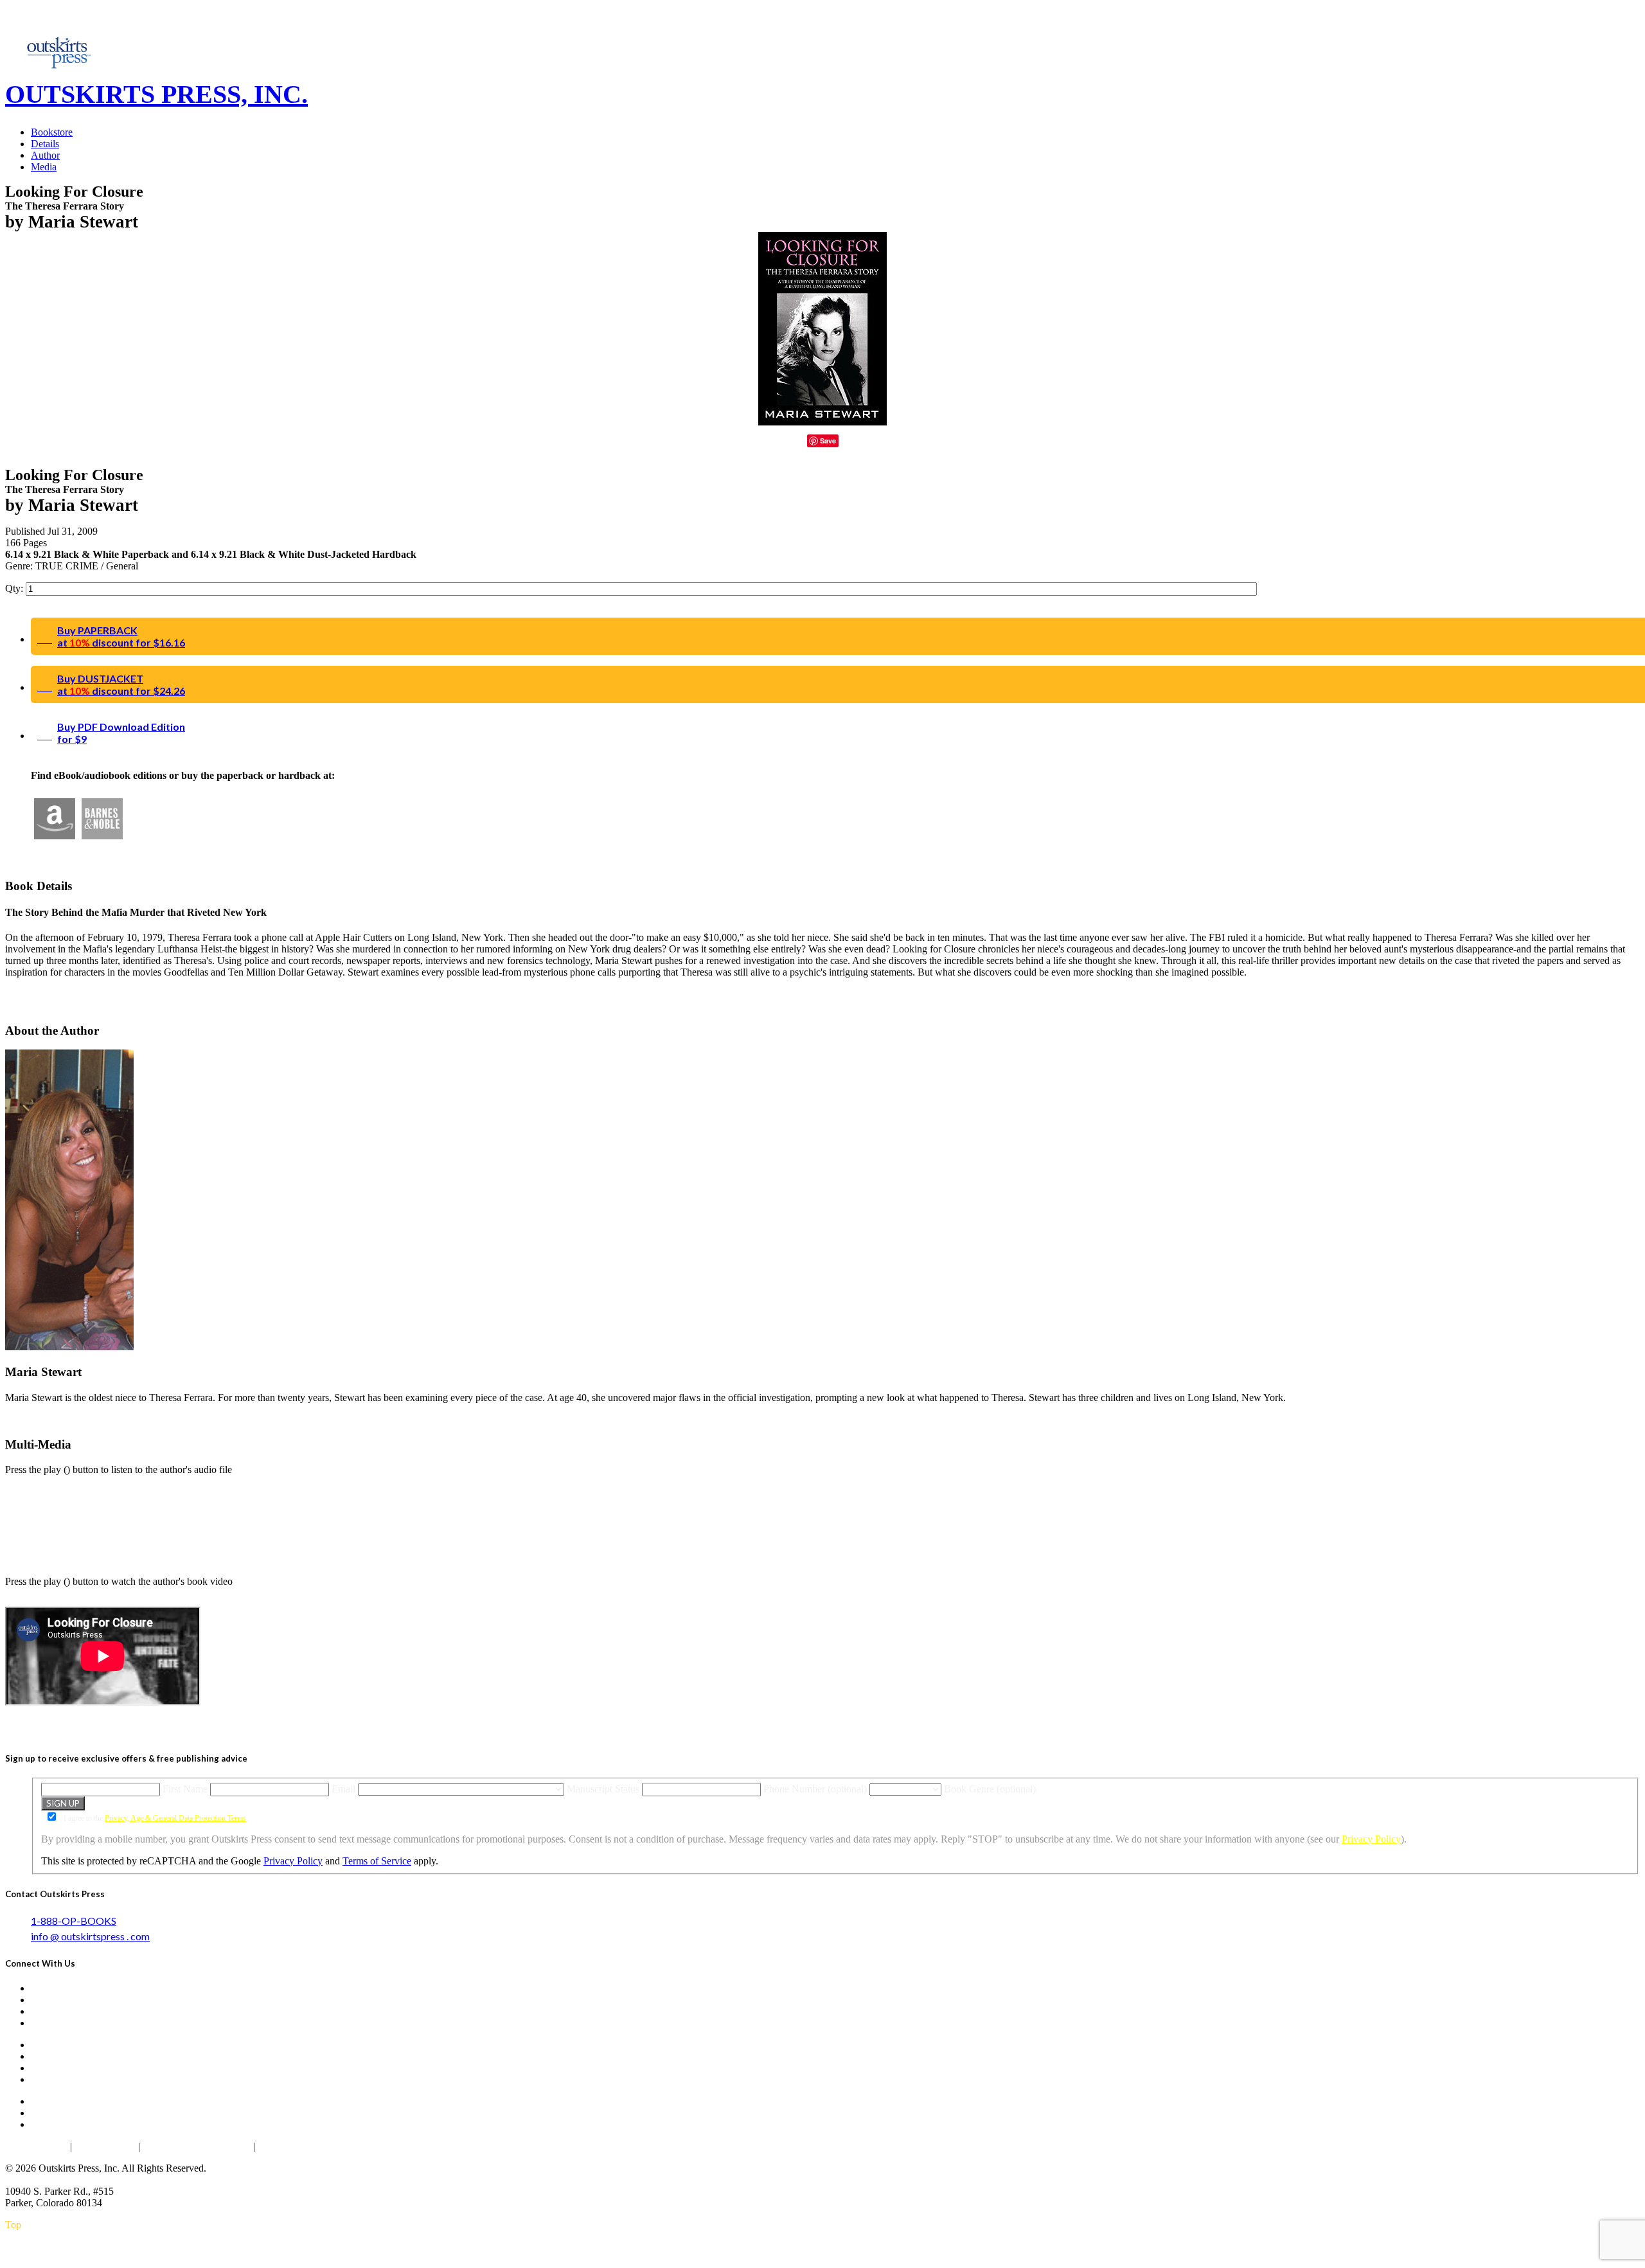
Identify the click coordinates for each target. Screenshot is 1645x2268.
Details (45, 144)
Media (44, 167)
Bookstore (52, 132)
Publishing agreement (305, 2146)
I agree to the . (155, 1818)
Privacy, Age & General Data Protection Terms (175, 1818)
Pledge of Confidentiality (197, 2146)
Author (45, 155)
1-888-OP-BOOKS (74, 1921)
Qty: (15, 588)
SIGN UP (63, 1803)
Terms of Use (105, 2146)
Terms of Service (377, 1861)
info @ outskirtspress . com (90, 1936)
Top (13, 2225)
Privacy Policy (1371, 1839)
